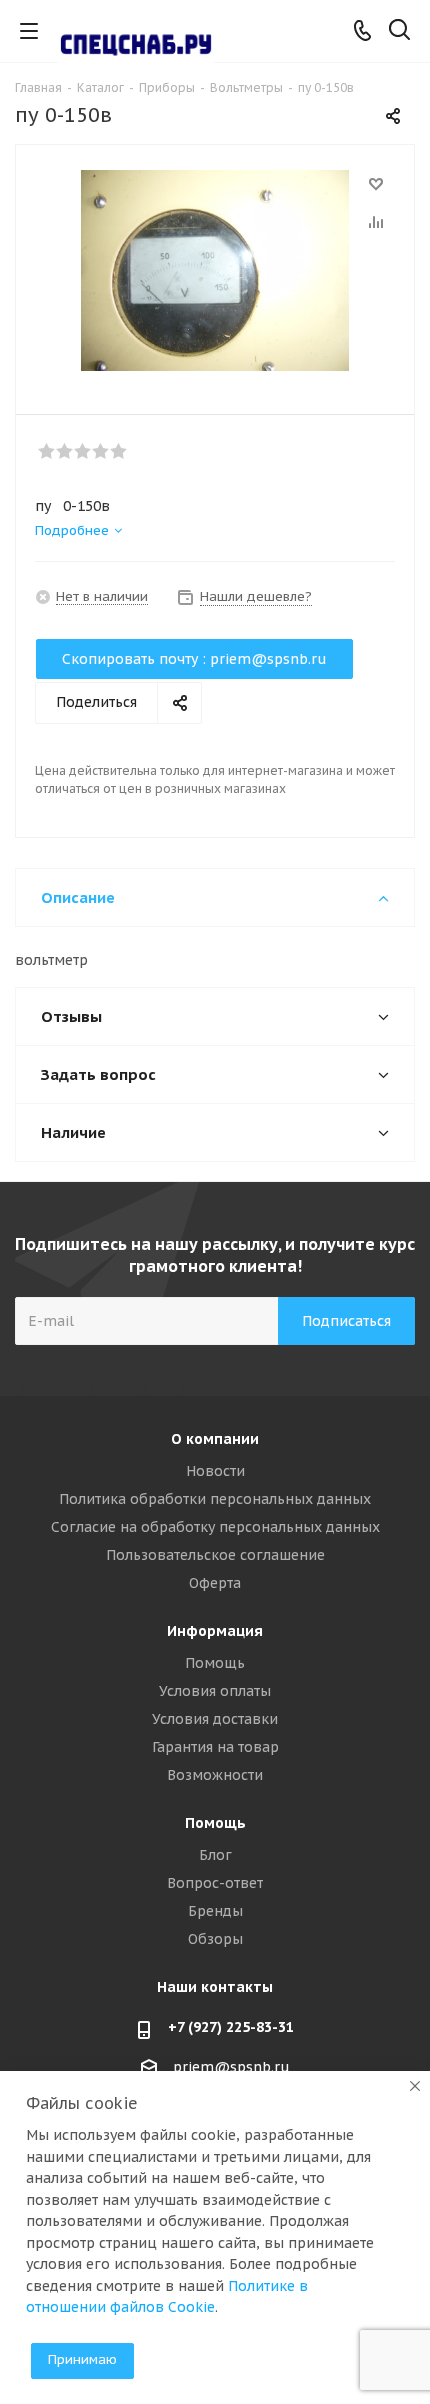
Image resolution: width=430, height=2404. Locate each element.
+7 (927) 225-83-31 (231, 2027)
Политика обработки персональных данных (215, 1499)
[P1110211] (215, 270)
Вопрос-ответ (215, 1883)
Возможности (215, 1775)
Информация (215, 1631)
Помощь (215, 1663)
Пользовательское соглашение (215, 1555)
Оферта (215, 1583)
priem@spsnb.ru (231, 2067)
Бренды (215, 1911)
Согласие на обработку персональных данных (215, 1527)
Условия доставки (215, 1719)
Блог (215, 1855)
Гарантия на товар (215, 1747)
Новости (215, 1471)
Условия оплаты (215, 1691)
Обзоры (215, 1939)
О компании (215, 1439)
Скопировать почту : (194, 659)
